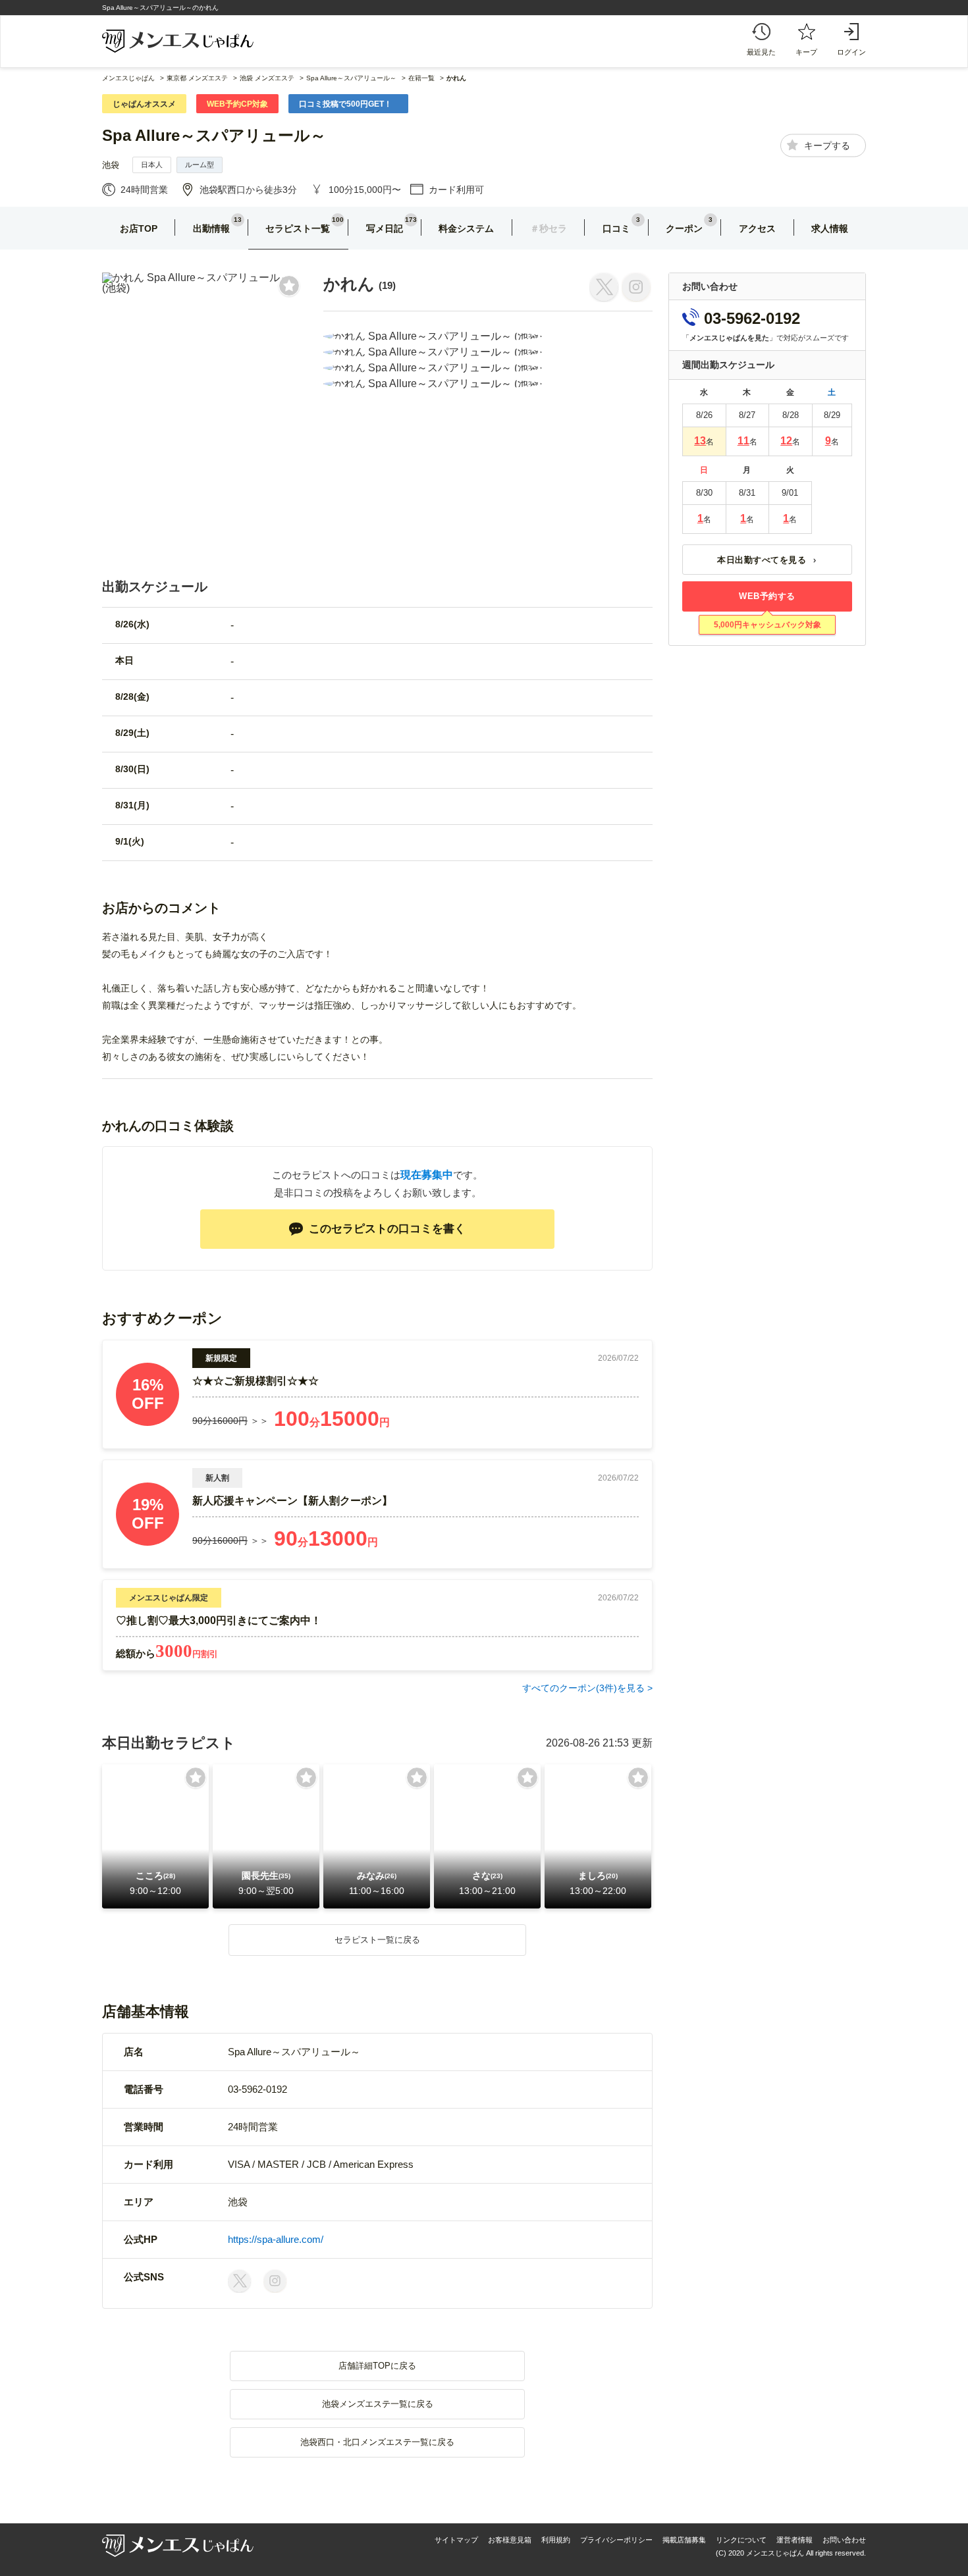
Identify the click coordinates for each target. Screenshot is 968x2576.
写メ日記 (385, 228)
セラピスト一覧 (298, 228)
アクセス (757, 228)
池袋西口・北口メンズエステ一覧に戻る (377, 2442)
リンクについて (741, 2540)
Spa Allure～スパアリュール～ (214, 135)
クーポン (684, 228)
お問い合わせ (844, 2540)
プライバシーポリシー (616, 2540)
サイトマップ (456, 2540)
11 (743, 441)
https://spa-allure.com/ (276, 2239)
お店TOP (139, 228)
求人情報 (830, 228)
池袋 (111, 165)
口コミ (616, 228)
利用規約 (556, 2540)
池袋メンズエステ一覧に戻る (378, 2404)
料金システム (466, 228)
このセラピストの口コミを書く (387, 1229)
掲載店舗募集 (684, 2540)
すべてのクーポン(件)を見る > (587, 1688)
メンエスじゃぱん (128, 78)
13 (700, 441)
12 (786, 441)
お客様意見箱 (510, 2540)
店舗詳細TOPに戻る (377, 2366)
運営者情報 (794, 2540)
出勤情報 (211, 228)
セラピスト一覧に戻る (377, 1940)
